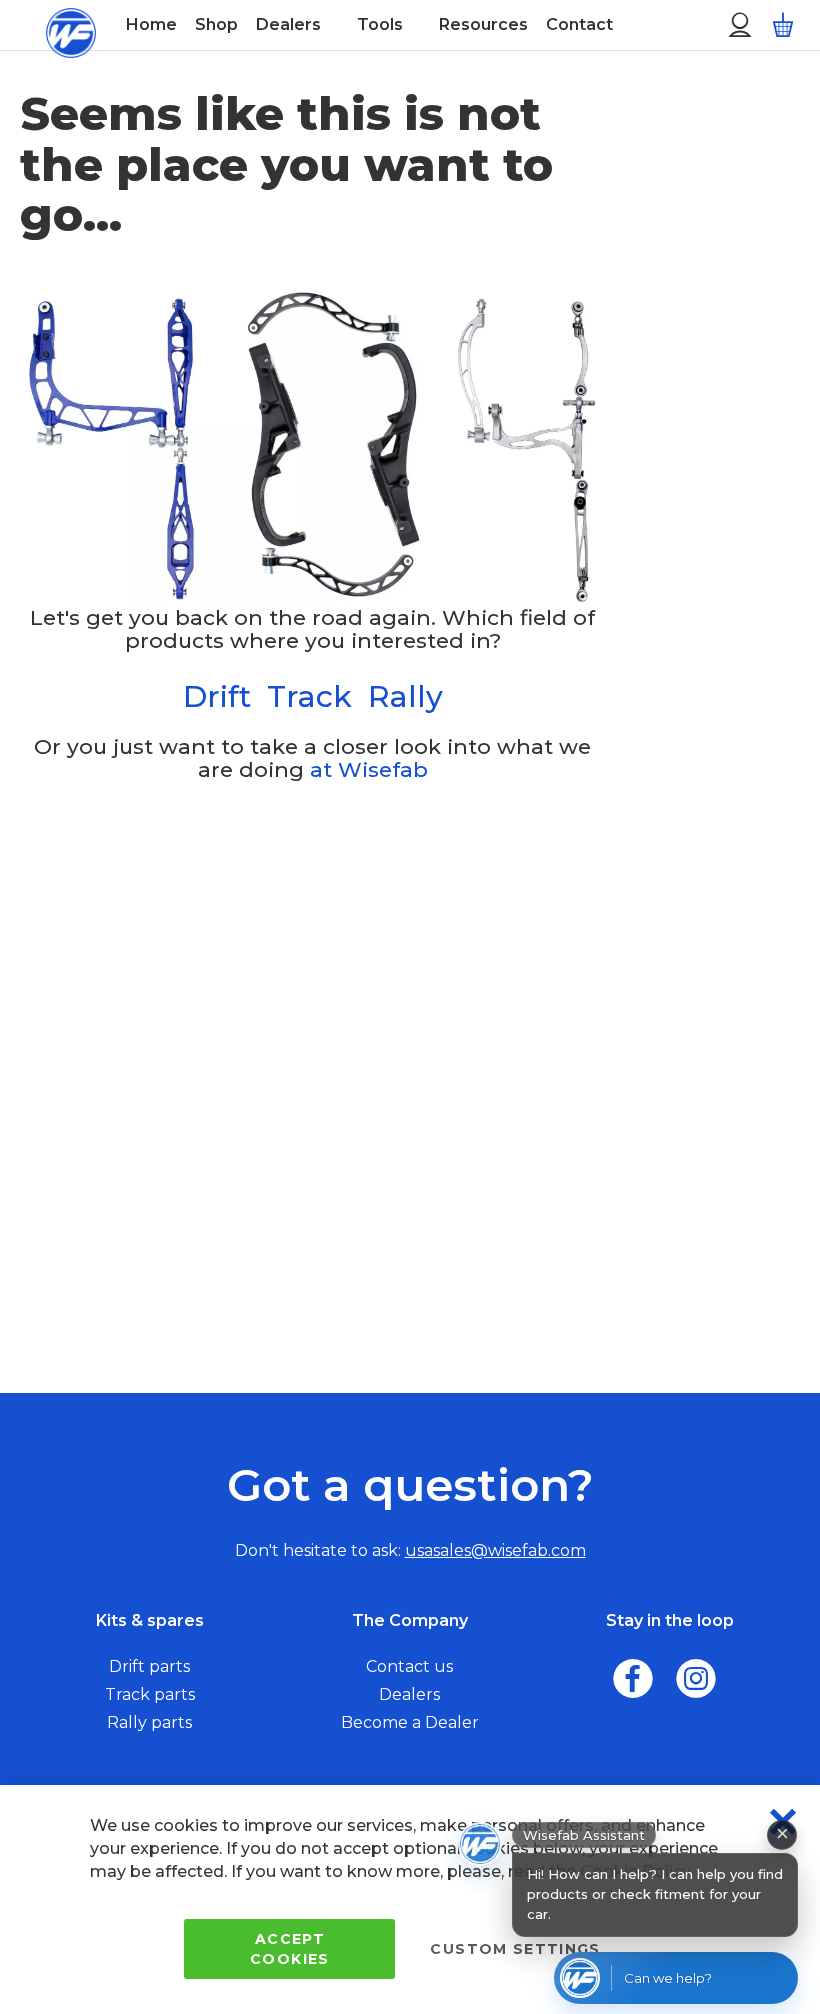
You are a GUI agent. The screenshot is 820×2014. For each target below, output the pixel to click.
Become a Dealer (410, 1722)
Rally (405, 696)
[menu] (400, 25)
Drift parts (149, 1666)
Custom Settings (515, 1949)
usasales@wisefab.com (495, 1550)
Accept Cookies (289, 1949)
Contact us (409, 1666)
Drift (217, 696)
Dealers (409, 1694)
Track (309, 696)
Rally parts (149, 1722)
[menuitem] (151, 25)
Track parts (150, 1694)
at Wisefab (369, 769)
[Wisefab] (70, 25)
